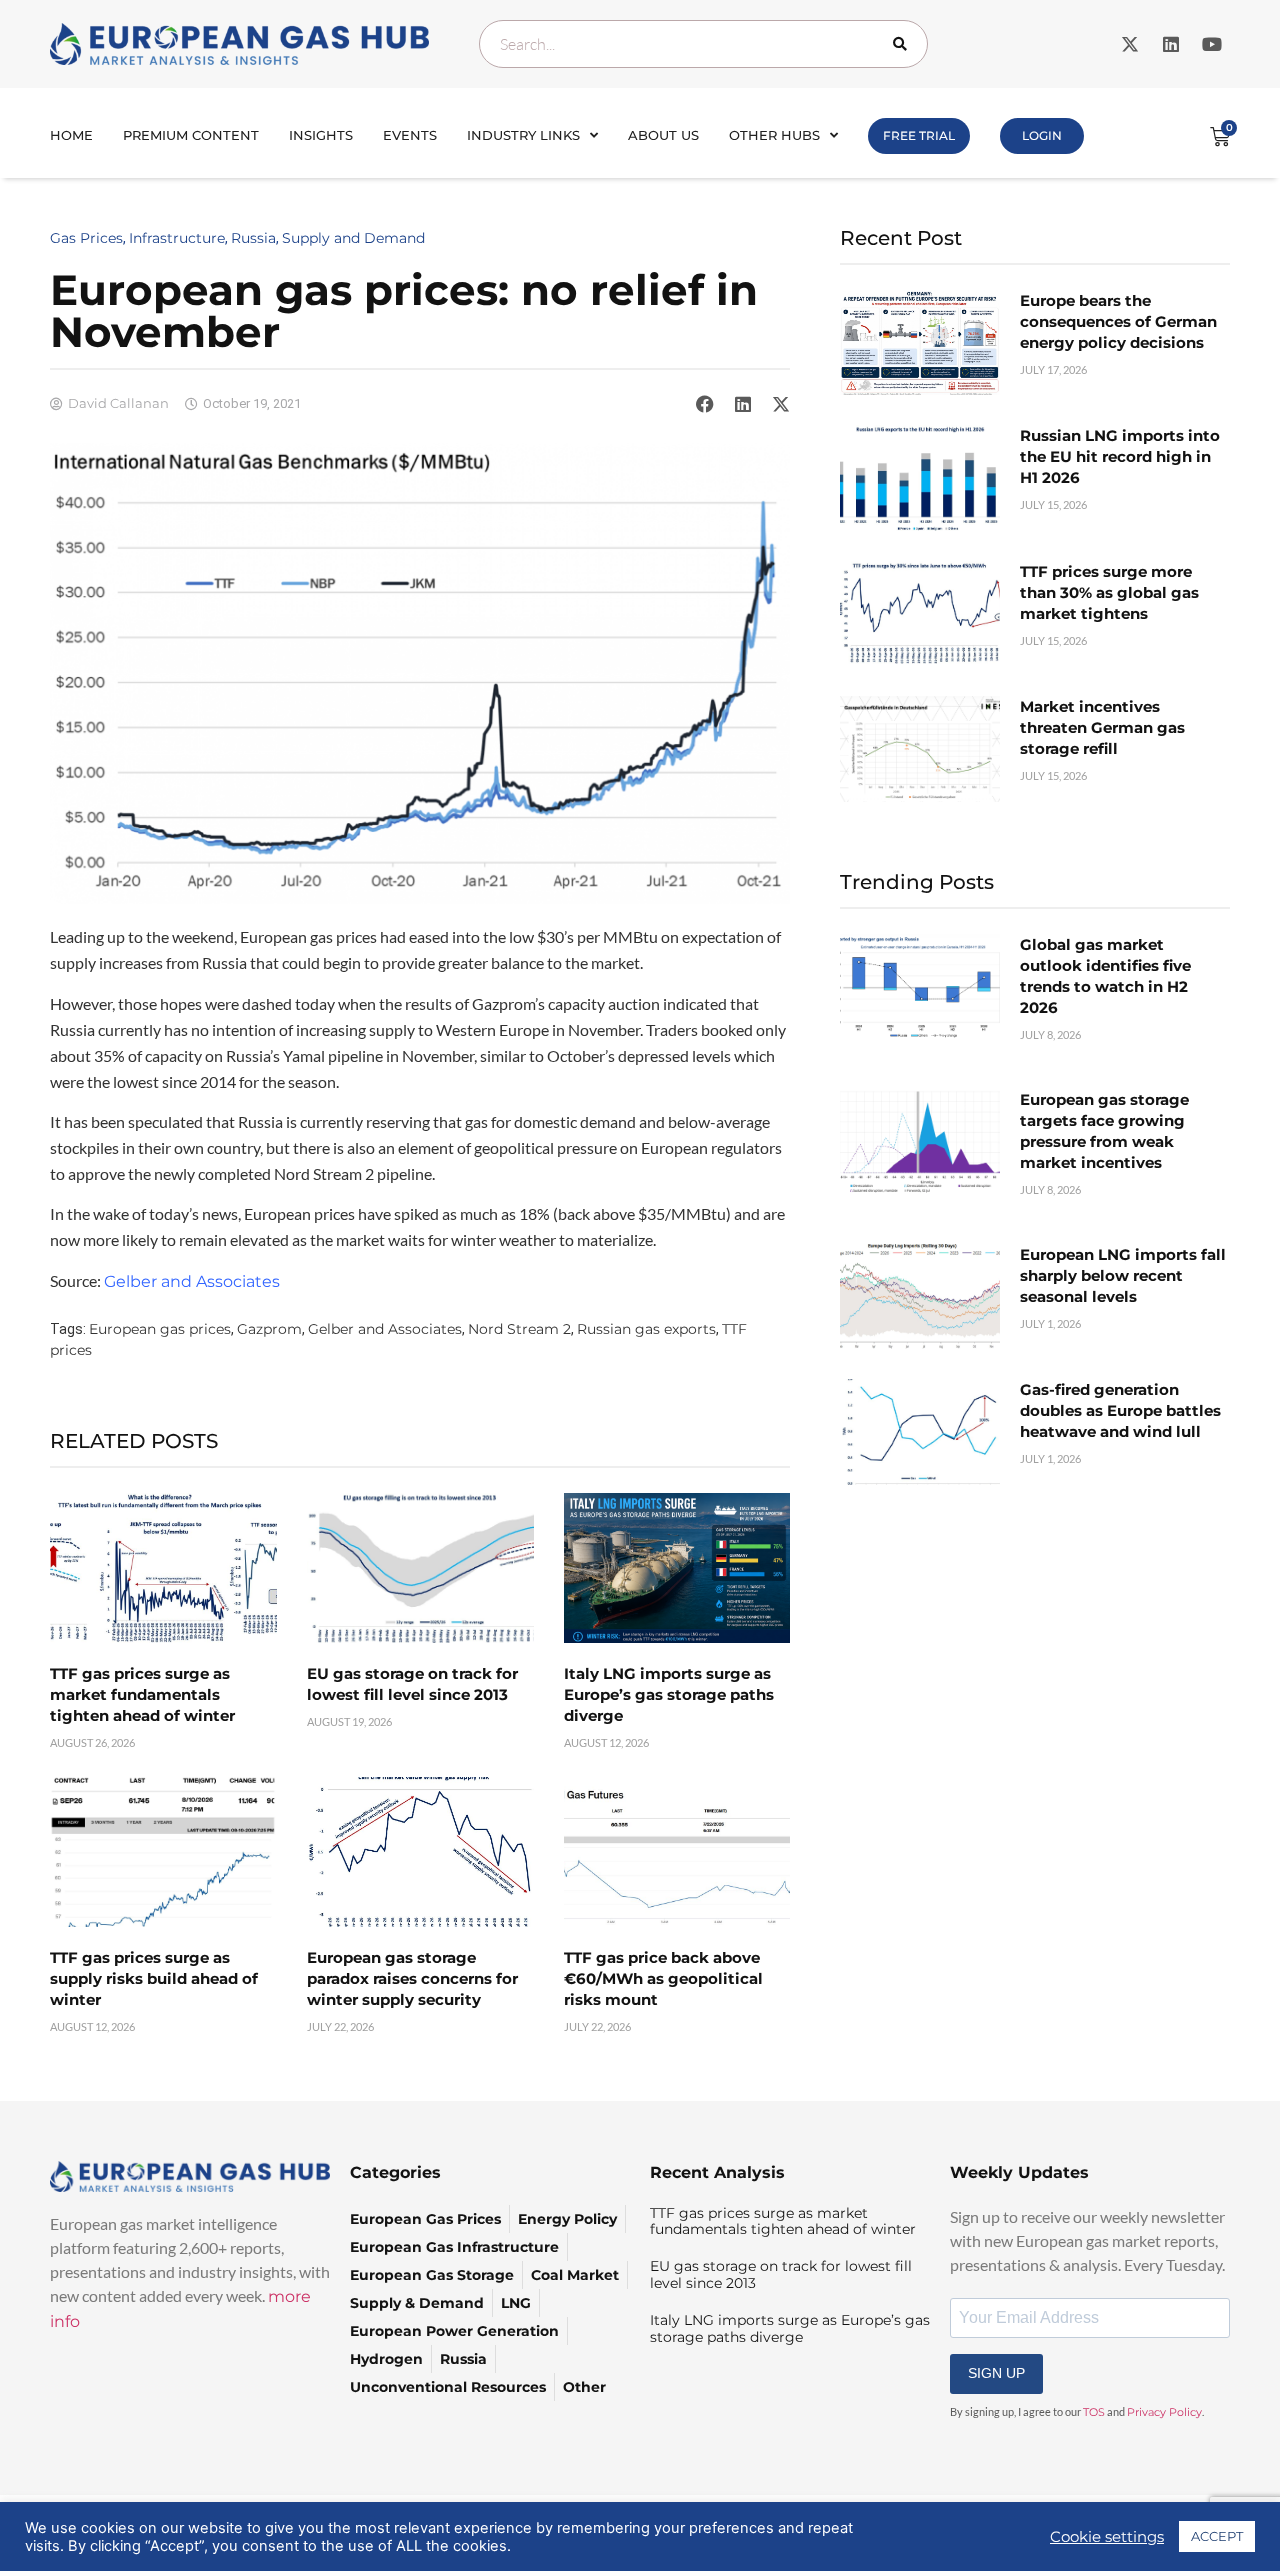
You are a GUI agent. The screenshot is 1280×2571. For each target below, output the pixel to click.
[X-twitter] (1130, 44)
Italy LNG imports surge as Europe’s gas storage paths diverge (669, 1694)
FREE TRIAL (919, 135)
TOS (1094, 2412)
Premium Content (191, 135)
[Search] (904, 44)
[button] (705, 404)
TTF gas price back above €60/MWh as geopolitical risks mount (663, 1978)
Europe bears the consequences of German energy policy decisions (1118, 321)
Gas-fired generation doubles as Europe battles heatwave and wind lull (1120, 1410)
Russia (253, 238)
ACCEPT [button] (1217, 2536)
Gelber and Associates (385, 1329)
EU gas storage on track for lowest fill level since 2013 (781, 2274)
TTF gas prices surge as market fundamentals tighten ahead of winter (142, 1694)
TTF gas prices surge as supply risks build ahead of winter (154, 1978)
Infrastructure (177, 238)
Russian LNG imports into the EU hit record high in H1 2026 (1120, 456)
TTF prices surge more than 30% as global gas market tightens (1109, 592)
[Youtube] (1212, 44)
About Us (663, 135)
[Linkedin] (1171, 44)
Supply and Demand (353, 238)
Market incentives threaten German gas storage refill (1102, 727)
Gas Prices (86, 238)
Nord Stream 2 (519, 1329)
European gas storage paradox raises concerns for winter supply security (412, 1978)
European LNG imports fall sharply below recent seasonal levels (1123, 1275)
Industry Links (523, 135)
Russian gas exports (646, 1329)
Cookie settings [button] (1107, 2537)
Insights (321, 135)
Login (1042, 135)
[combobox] (703, 44)
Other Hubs (774, 135)
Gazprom (269, 1329)
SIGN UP (996, 2373)
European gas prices (160, 1329)
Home (71, 135)
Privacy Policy (1164, 2412)
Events (410, 135)
